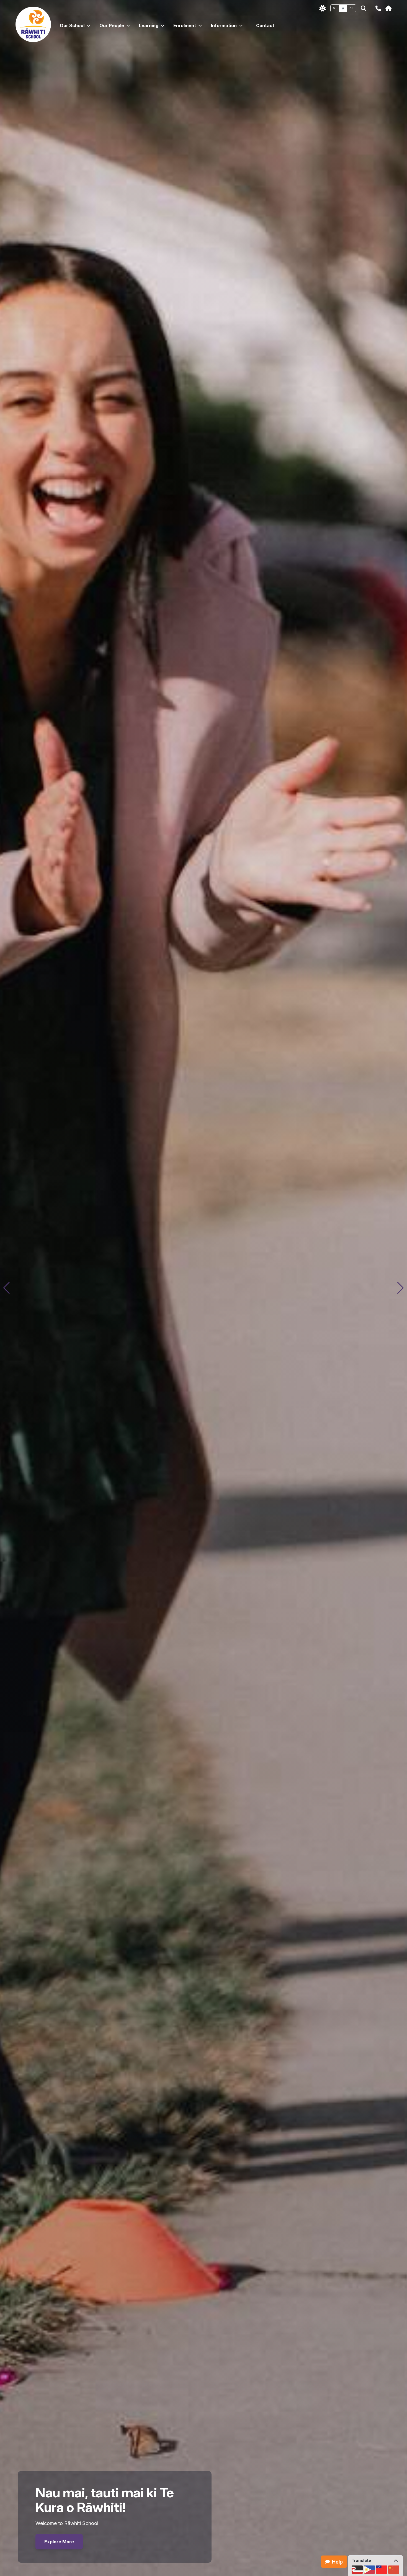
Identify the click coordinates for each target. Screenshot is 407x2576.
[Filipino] (369, 2570)
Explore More (59, 2542)
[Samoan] (382, 2570)
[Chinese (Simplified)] (394, 2570)
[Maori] (357, 2570)
